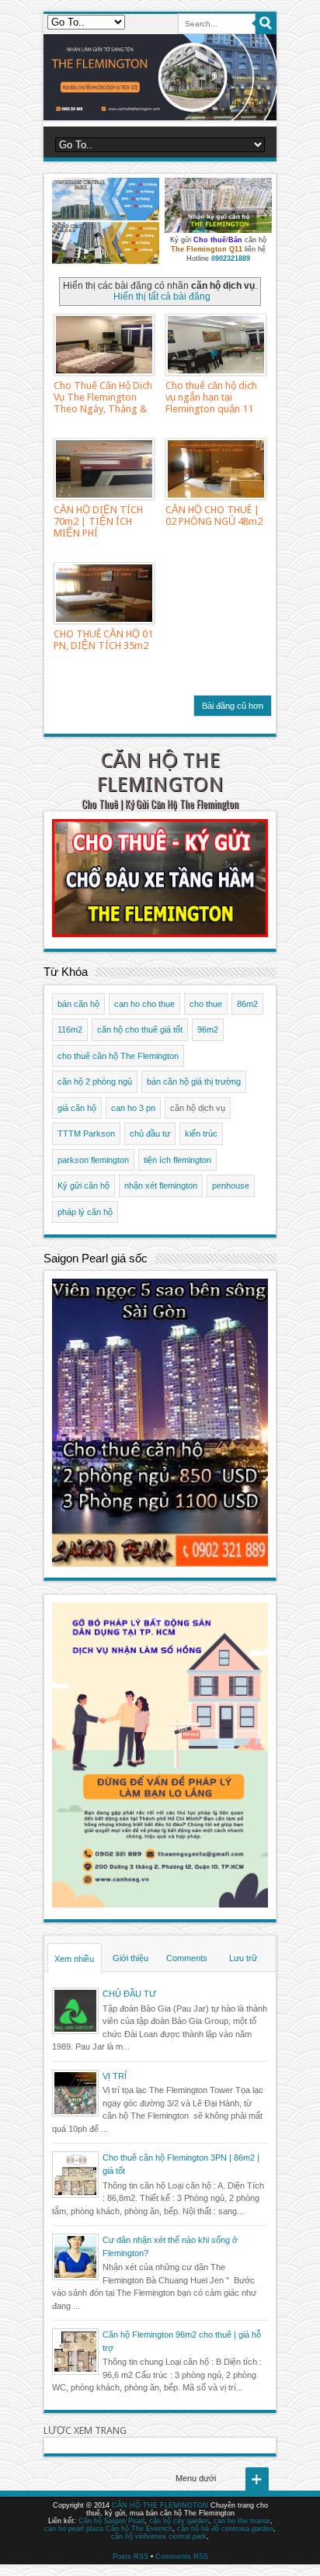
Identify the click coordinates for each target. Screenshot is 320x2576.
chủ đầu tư (150, 1134)
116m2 (70, 1029)
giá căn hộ (77, 1108)
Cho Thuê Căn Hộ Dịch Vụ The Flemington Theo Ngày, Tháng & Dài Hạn (103, 403)
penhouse (231, 1186)
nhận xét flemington (161, 1186)
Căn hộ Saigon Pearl (111, 2521)
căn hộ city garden (179, 2521)
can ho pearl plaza (74, 2529)
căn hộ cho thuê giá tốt (140, 1029)
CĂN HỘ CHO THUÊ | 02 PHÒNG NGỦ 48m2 (214, 516)
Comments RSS (182, 2557)
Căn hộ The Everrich (139, 2529)
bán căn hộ (78, 1004)
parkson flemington (93, 1160)
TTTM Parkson (86, 1134)
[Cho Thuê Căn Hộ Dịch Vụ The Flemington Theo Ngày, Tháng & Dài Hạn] (104, 345)
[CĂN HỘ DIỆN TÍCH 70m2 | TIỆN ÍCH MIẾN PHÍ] (104, 469)
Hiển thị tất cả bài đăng (162, 297)
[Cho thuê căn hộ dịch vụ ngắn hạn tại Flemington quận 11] (216, 345)
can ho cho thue (144, 1004)
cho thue (206, 1004)
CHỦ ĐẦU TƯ (129, 1994)
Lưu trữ (243, 1958)
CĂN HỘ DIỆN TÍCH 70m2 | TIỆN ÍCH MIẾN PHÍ (98, 521)
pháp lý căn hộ (85, 1212)
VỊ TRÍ (115, 2076)
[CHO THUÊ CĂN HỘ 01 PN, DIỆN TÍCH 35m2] (104, 593)
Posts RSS (130, 2557)
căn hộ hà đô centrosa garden (225, 2529)
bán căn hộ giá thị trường (194, 1081)
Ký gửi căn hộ (83, 1186)
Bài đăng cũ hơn (233, 706)
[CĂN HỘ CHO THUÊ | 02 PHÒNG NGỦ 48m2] (216, 469)
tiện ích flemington (177, 1160)
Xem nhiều (74, 1959)
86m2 (247, 1004)
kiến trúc (201, 1134)
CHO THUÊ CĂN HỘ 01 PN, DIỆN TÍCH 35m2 (103, 640)
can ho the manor (242, 2521)
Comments (187, 1958)
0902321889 (231, 259)
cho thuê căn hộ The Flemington (118, 1056)
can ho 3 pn (133, 1108)
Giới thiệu (130, 1958)
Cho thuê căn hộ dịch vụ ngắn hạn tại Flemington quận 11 (211, 397)
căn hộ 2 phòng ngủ (95, 1081)
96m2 (208, 1029)
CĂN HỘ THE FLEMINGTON (160, 772)
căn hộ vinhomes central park (159, 2536)
